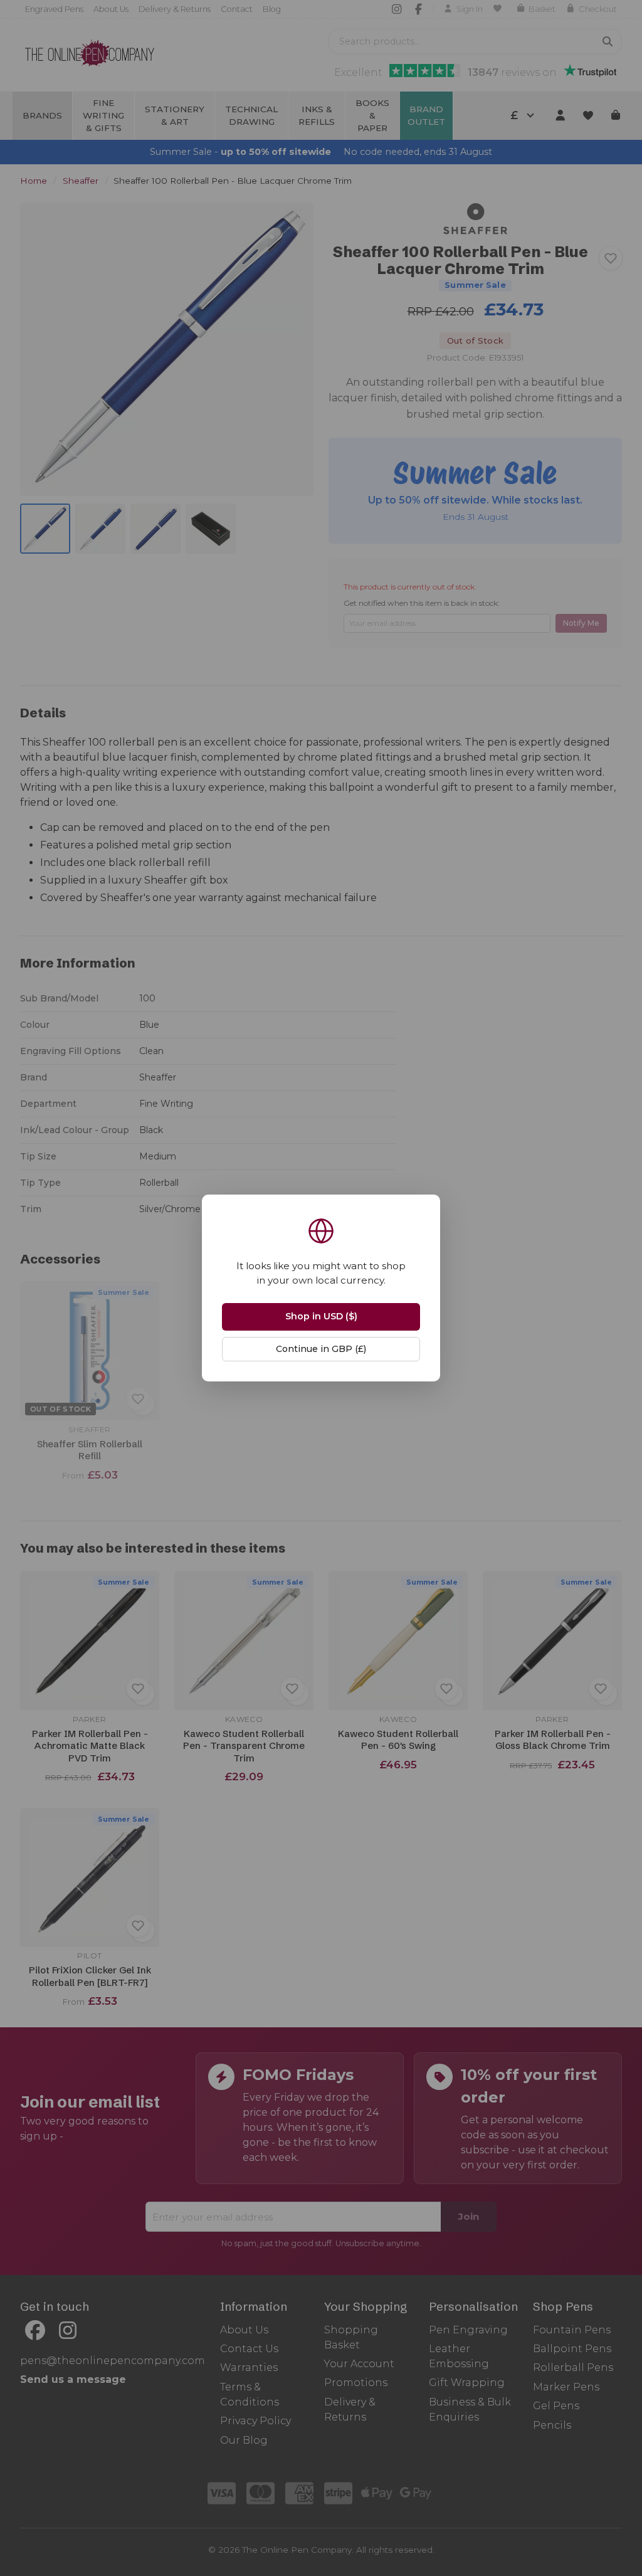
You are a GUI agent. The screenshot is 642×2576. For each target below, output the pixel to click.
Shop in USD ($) (321, 1316)
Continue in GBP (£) (321, 1349)
